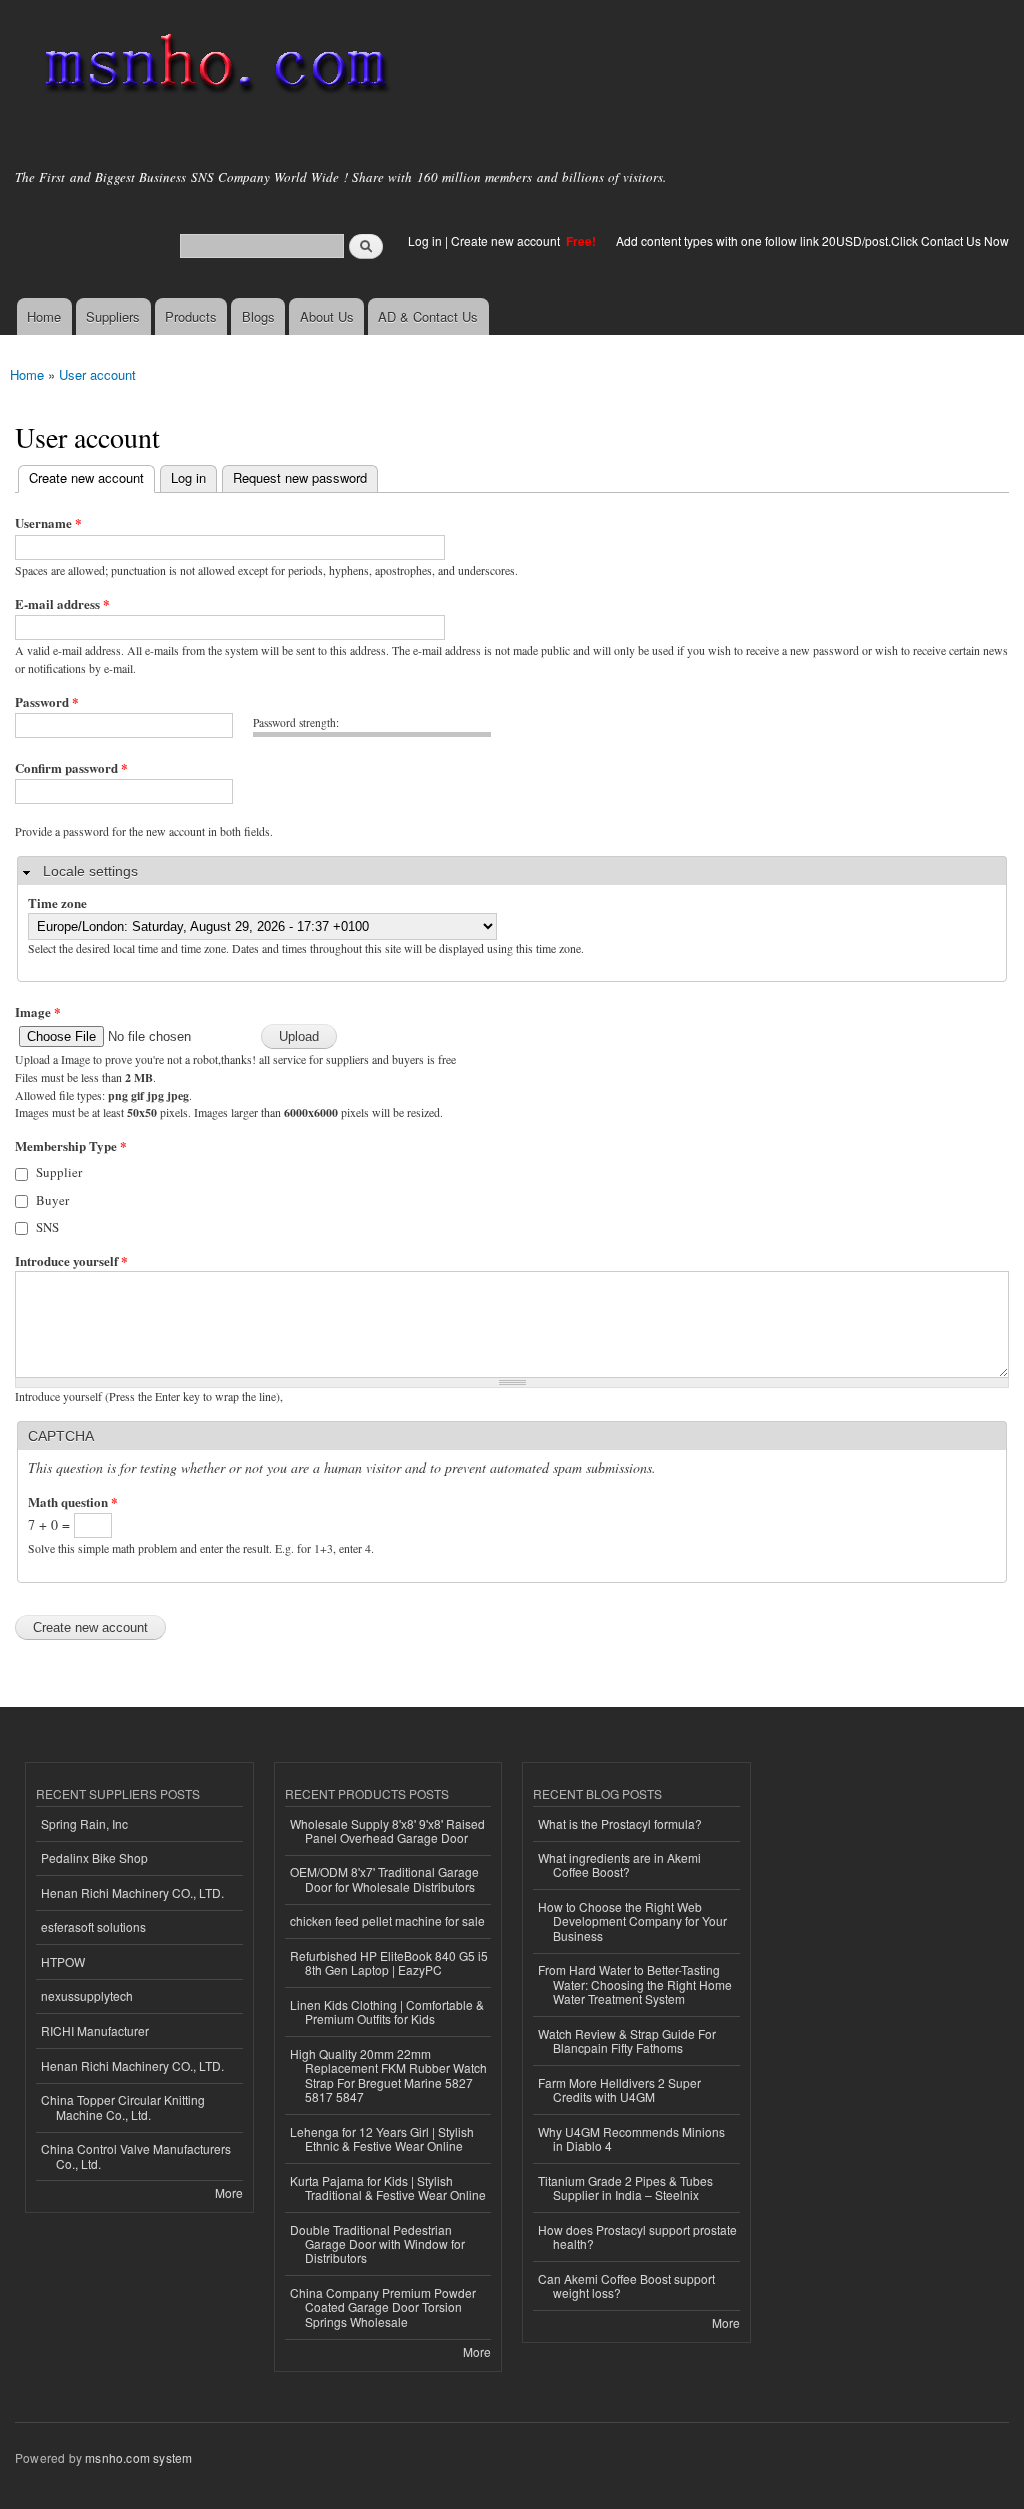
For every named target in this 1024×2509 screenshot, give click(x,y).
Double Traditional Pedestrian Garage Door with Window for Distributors (377, 2244)
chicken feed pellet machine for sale (387, 1920)
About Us (327, 316)
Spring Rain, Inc (84, 1823)
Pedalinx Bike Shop (94, 1857)
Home (44, 316)
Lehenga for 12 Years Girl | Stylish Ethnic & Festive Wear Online (382, 2138)
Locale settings (90, 871)
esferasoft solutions (93, 1926)
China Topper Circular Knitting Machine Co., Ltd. (123, 2106)
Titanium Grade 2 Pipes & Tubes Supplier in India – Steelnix (625, 2187)
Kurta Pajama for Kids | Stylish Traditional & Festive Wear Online (388, 2187)
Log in (425, 240)
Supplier (59, 1172)
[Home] (212, 67)
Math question (73, 1501)
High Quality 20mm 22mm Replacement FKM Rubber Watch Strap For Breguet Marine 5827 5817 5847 (388, 2075)
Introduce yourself (71, 1260)
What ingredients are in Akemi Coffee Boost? (619, 1864)
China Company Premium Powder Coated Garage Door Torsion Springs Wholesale (383, 2307)
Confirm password (71, 767)
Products (191, 316)
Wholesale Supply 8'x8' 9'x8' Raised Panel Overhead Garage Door (387, 1830)
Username (48, 522)
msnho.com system (138, 2457)
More (229, 2192)
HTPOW (63, 1961)
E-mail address (62, 603)
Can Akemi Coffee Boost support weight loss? (626, 2285)
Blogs (258, 316)
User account (97, 374)
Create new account (507, 240)
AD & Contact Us (428, 316)
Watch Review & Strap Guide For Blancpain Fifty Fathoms (627, 2040)
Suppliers (113, 316)
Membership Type (71, 1145)
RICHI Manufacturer (95, 2030)
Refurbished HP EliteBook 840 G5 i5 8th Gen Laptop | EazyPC (389, 1962)
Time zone (57, 902)
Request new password (300, 477)
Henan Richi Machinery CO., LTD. (132, 1892)
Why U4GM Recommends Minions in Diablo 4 (631, 2138)
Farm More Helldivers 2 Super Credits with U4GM (619, 2089)
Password (47, 701)
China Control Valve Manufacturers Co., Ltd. (136, 2155)
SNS (47, 1227)
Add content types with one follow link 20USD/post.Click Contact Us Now (812, 240)
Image (38, 1011)
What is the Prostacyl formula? (620, 1823)
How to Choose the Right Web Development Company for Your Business (632, 1921)
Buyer (52, 1200)
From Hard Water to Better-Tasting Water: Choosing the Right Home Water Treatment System (635, 1984)
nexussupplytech (87, 1995)
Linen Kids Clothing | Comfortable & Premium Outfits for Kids (387, 2011)
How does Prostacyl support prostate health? (637, 2236)
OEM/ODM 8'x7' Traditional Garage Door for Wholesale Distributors (384, 1878)
